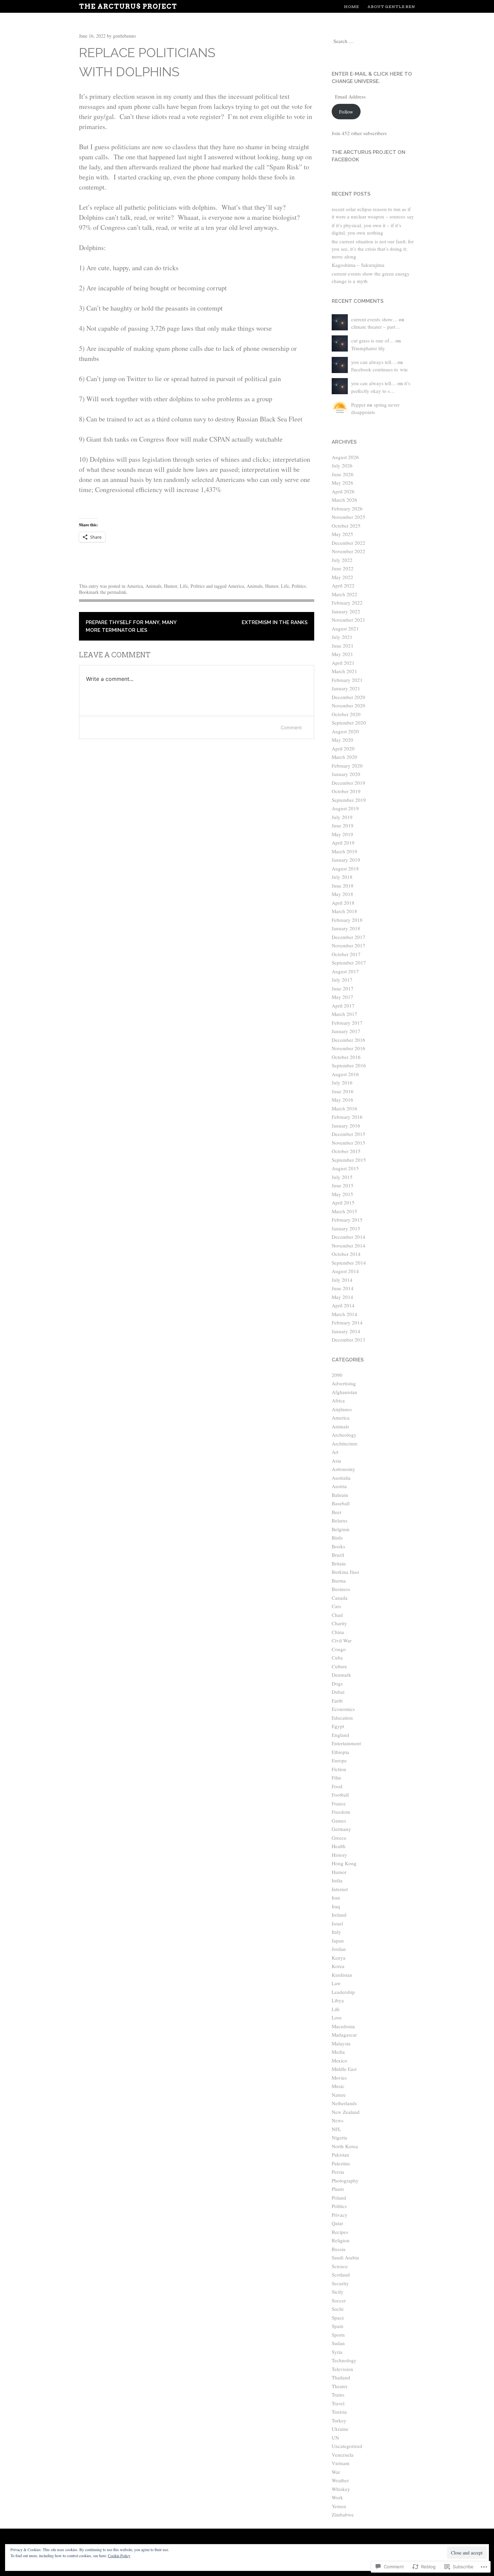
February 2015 (347, 1220)
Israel (337, 1923)
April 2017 (343, 1006)
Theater (340, 2386)
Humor (171, 586)
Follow (346, 112)
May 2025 (342, 534)
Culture (339, 1666)
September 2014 (349, 1263)
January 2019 (346, 860)
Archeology (344, 1435)
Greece (339, 1838)
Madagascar (344, 2035)
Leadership (343, 1992)
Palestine (341, 2163)
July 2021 (342, 637)
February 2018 (347, 920)
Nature (339, 2095)
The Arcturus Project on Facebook (368, 156)
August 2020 (345, 731)
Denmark (341, 1675)
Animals (153, 586)
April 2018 (343, 903)
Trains (338, 2395)
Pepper (358, 405)
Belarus (340, 1520)
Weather (340, 2480)
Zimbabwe (343, 2514)
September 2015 (349, 1160)
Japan (338, 1940)
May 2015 (342, 1194)
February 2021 (347, 680)
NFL (336, 2129)
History (339, 1855)
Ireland (339, 1915)
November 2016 (348, 1048)
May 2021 (342, 654)
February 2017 (347, 1023)
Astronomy (343, 1469)
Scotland (341, 2275)
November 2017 (348, 945)
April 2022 (343, 585)
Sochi (338, 2309)
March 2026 (344, 500)
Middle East (344, 2069)
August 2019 (345, 808)
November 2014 (348, 1245)
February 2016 (347, 1117)
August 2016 (345, 1074)
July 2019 (342, 817)
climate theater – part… (376, 327)
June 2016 (343, 1091)
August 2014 (345, 1271)
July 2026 (342, 465)
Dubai (338, 1692)
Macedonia (343, 2026)
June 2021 (343, 646)
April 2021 (343, 663)
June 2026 (343, 474)
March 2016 (344, 1108)
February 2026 (347, 508)
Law (336, 1983)
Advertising (344, 1383)
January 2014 (346, 1331)
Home (351, 7)
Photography (345, 2180)
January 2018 (346, 928)
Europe (339, 1760)
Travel (338, 2403)
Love (337, 2017)
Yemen (339, 2506)
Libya (338, 2000)
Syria (337, 2352)
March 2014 (344, 1314)
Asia (336, 1461)
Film (336, 1777)
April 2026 (343, 491)
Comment (291, 727)
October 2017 (346, 954)
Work (337, 2497)
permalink (117, 592)
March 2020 (344, 757)
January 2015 (346, 1228)
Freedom (341, 1812)
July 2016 (342, 1082)
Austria (339, 1486)
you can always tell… (374, 362)
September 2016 (349, 1065)
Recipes (340, 2232)
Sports (338, 2335)
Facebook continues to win (379, 369)
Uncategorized (347, 2446)
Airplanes (342, 1409)
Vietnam (341, 2463)
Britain (339, 1563)
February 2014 (347, 1322)
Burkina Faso (345, 1572)
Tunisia (339, 2412)
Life (184, 586)
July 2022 (342, 560)
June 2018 (343, 886)
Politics (198, 586)
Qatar (337, 2223)
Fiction (339, 1769)
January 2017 (346, 1031)
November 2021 (348, 620)
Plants (338, 2189)
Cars (336, 1606)
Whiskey (341, 2489)
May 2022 (342, 577)
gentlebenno (124, 36)
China (338, 1632)
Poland (339, 2198)
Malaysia (341, 2043)
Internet (340, 1889)
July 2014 (342, 1280)
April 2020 (343, 748)
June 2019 (343, 825)
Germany (341, 1829)
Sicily (338, 2292)
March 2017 (344, 1014)
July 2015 (342, 1177)
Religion (341, 2240)
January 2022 (346, 611)
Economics (343, 1709)
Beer (337, 1512)
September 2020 (349, 723)
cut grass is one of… (373, 340)
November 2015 (348, 1143)
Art (335, 1452)
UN (335, 2438)
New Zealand (346, 2112)
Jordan (339, 1949)
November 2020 (348, 705)
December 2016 (348, 1040)
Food (337, 1786)
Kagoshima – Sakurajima (358, 265)
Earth (337, 1701)
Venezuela (343, 2455)
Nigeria (339, 2137)
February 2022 (347, 603)
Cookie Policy (119, 2555)
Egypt (338, 1726)
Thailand (341, 2377)
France (339, 1803)
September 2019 (349, 800)
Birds (337, 1538)
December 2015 (348, 1134)
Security (340, 2283)
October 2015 (346, 1151)
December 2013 (348, 1340)
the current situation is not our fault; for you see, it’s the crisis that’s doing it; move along (373, 249)
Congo (339, 1649)
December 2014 (348, 1237)
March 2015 (344, 1211)
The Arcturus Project (128, 6)
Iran (336, 1897)
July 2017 (342, 980)
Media (338, 2052)
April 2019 (343, 843)
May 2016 (342, 1100)
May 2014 (342, 1297)
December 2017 (348, 937)
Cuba (337, 1658)
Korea (338, 1966)
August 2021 (345, 628)
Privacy (340, 2215)
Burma (339, 1581)
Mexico (339, 2060)
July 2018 (342, 877)
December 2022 (348, 543)
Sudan (338, 2343)
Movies (339, 2078)
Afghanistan (344, 1392)
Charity (339, 1623)
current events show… (374, 319)
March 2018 (344, 911)
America (135, 586)
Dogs (337, 1683)
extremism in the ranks (275, 622)
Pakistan (340, 2155)
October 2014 (346, 1254)
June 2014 (343, 1288)
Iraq (336, 1906)
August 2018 (345, 868)
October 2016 (346, 1057)
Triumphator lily (368, 348)
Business (341, 1589)
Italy (336, 1932)
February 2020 (347, 766)
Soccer (339, 2300)
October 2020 (346, 714)
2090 (337, 1375)
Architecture (345, 1443)
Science (340, 2266)
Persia (338, 2172)
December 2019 (348, 783)
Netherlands (344, 2103)
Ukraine (340, 2429)
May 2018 (342, 894)
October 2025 (346, 526)
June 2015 (343, 1185)
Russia (339, 2249)
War (336, 2472)
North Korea (345, 2146)
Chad (337, 1615)
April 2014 (343, 1305)
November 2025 (348, 517)
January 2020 (346, 774)
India (337, 1880)
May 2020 (342, 740)
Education (342, 1718)
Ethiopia (340, 1752)
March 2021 (344, 671)
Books (338, 1546)
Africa (338, 1400)
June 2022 (343, 568)
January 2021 (346, 688)
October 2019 (346, 791)
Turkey (339, 2420)
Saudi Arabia (345, 2257)
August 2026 (345, 457)
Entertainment (346, 1743)
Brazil (338, 1555)
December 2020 (348, 697)
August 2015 (345, 1168)
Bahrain (340, 1495)
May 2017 (342, 997)
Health (339, 1846)
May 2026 (342, 483)
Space (338, 2318)
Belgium (341, 1529)
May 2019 (342, 834)
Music (338, 2086)
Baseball (341, 1503)
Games (339, 1821)
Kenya (339, 1958)
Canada (340, 1598)
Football (340, 1795)
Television (342, 2369)
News (338, 2120)
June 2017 (343, 988)
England (340, 1735)
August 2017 (345, 971)
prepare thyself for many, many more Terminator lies (131, 626)
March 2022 (344, 594)
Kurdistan (342, 1975)
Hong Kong (344, 1863)
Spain (338, 2326)
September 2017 (349, 963)
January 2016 (346, 1126)
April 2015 (343, 1202)
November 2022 (348, 551)
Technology (344, 2360)
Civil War (342, 1640)
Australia (341, 1478)
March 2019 (344, 851)
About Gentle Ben (391, 7)
